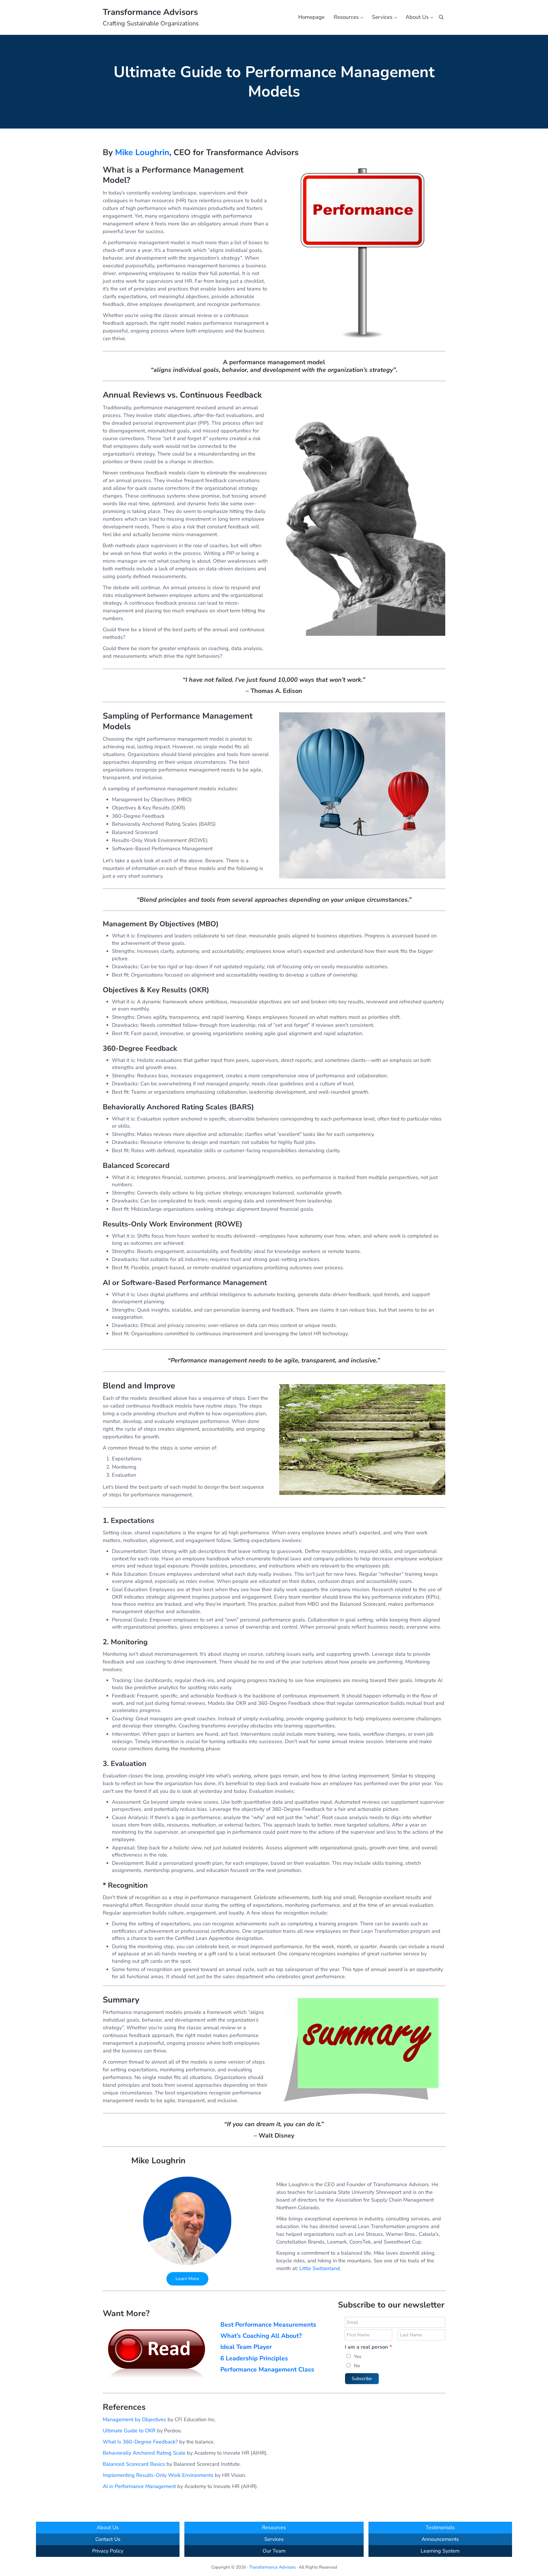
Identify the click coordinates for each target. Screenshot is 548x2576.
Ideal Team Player (246, 2347)
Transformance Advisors (150, 12)
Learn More (187, 2279)
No (357, 2366)
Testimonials (440, 2527)
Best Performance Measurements (268, 2325)
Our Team (274, 2551)
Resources (274, 2527)
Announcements (440, 2539)
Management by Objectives (134, 2419)
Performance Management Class (267, 2369)
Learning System (440, 2551)
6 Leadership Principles (254, 2358)
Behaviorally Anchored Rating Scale (144, 2453)
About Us (108, 2527)
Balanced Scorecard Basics (134, 2464)
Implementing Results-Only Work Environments (158, 2475)
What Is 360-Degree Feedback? (140, 2442)
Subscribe (362, 2379)
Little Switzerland (320, 2268)
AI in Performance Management (139, 2486)
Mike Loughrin (142, 152)
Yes (358, 2357)
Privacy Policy (108, 2551)
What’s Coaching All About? (261, 2336)
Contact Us (108, 2539)
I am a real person (368, 2347)
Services (274, 2539)
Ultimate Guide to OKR (129, 2431)
